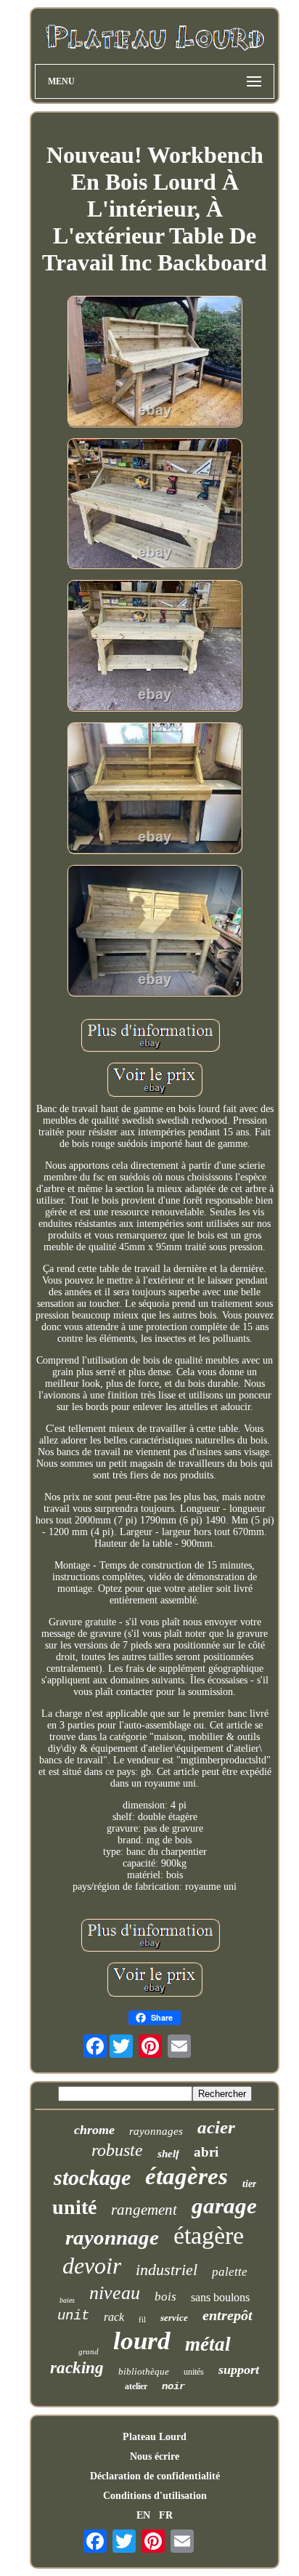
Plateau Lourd (155, 2437)
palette (230, 2272)
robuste (117, 2150)
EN (143, 2515)
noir (173, 2386)
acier (216, 2127)
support (239, 2370)
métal (208, 2344)
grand (89, 2351)
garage (224, 2206)
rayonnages (156, 2131)
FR (166, 2515)
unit (73, 2316)
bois (165, 2297)
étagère (209, 2235)
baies (67, 2300)
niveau (115, 2293)
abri (206, 2152)
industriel (167, 2270)
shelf (168, 2154)
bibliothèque (144, 2371)
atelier (136, 2386)
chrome (94, 2130)
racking (77, 2368)
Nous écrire (155, 2456)
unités (194, 2372)
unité (74, 2207)
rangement (144, 2210)
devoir (92, 2266)
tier (249, 2184)
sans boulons (220, 2297)
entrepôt (228, 2315)
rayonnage (112, 2237)
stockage (92, 2177)
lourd (142, 2341)
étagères (187, 2176)
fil (142, 2319)
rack (114, 2317)
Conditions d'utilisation (155, 2496)
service (174, 2318)
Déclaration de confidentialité (155, 2476)
